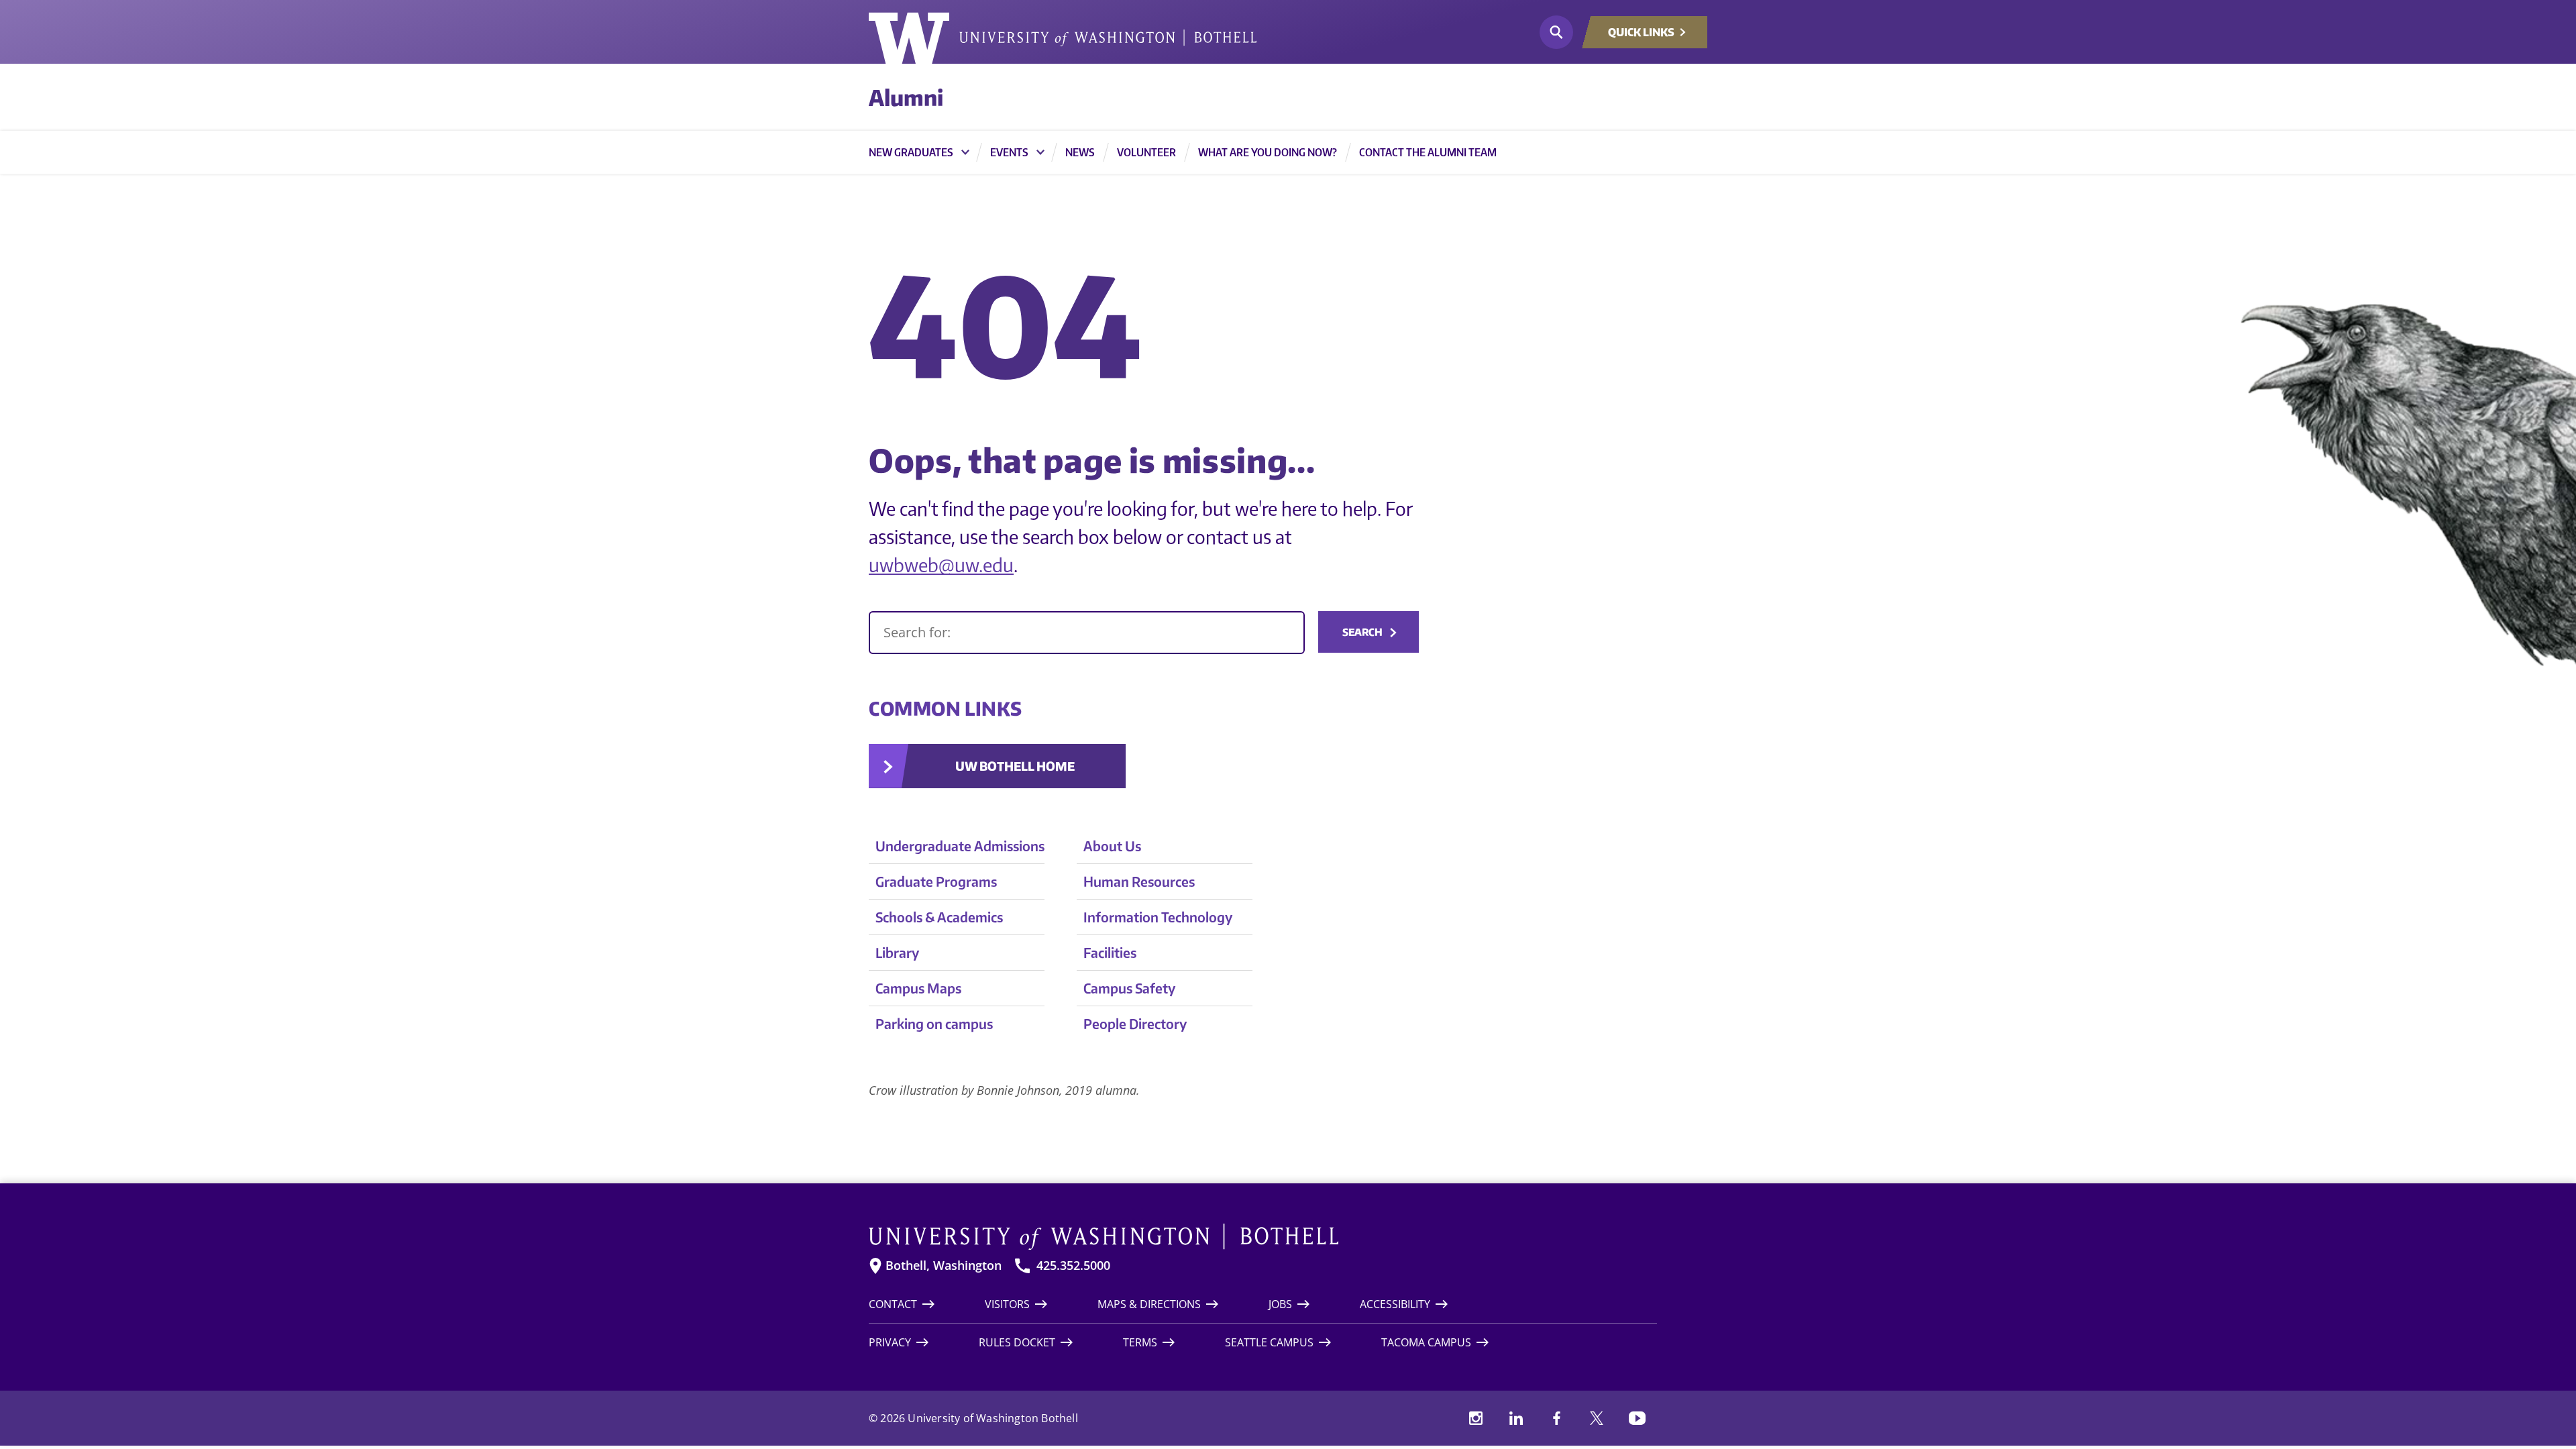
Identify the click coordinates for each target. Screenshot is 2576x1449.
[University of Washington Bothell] (1063, 38)
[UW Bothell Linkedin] (1516, 1418)
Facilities (1110, 952)
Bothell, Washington (944, 1266)
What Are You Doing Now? (1268, 152)
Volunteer (1146, 152)
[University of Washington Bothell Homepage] (1263, 1237)
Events (1009, 152)
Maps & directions (1149, 1304)
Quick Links (1641, 32)
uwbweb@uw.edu (941, 565)
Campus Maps (918, 988)
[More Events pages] (1040, 152)
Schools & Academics (939, 917)
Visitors (1007, 1304)
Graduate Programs (936, 881)
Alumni (906, 97)
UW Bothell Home (1015, 766)
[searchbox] (1087, 633)
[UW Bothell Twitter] (1597, 1418)
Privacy (890, 1342)
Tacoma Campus (1426, 1342)
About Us (1112, 846)
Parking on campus (934, 1023)
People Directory (1135, 1023)
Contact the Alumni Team (1428, 152)
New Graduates (911, 152)
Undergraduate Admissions (960, 846)
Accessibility (1395, 1304)
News (1080, 152)
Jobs (1280, 1304)
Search (1362, 632)
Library (897, 952)
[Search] (1087, 633)
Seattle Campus (1269, 1342)
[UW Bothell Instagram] (1476, 1418)
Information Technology (1158, 917)
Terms (1140, 1342)
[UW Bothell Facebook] (1556, 1418)
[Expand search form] (1556, 32)
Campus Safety (1129, 988)
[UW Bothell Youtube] (1637, 1418)
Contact (893, 1304)
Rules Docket (1017, 1342)
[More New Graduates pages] (965, 152)
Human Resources (1139, 881)
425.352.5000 (1073, 1266)
